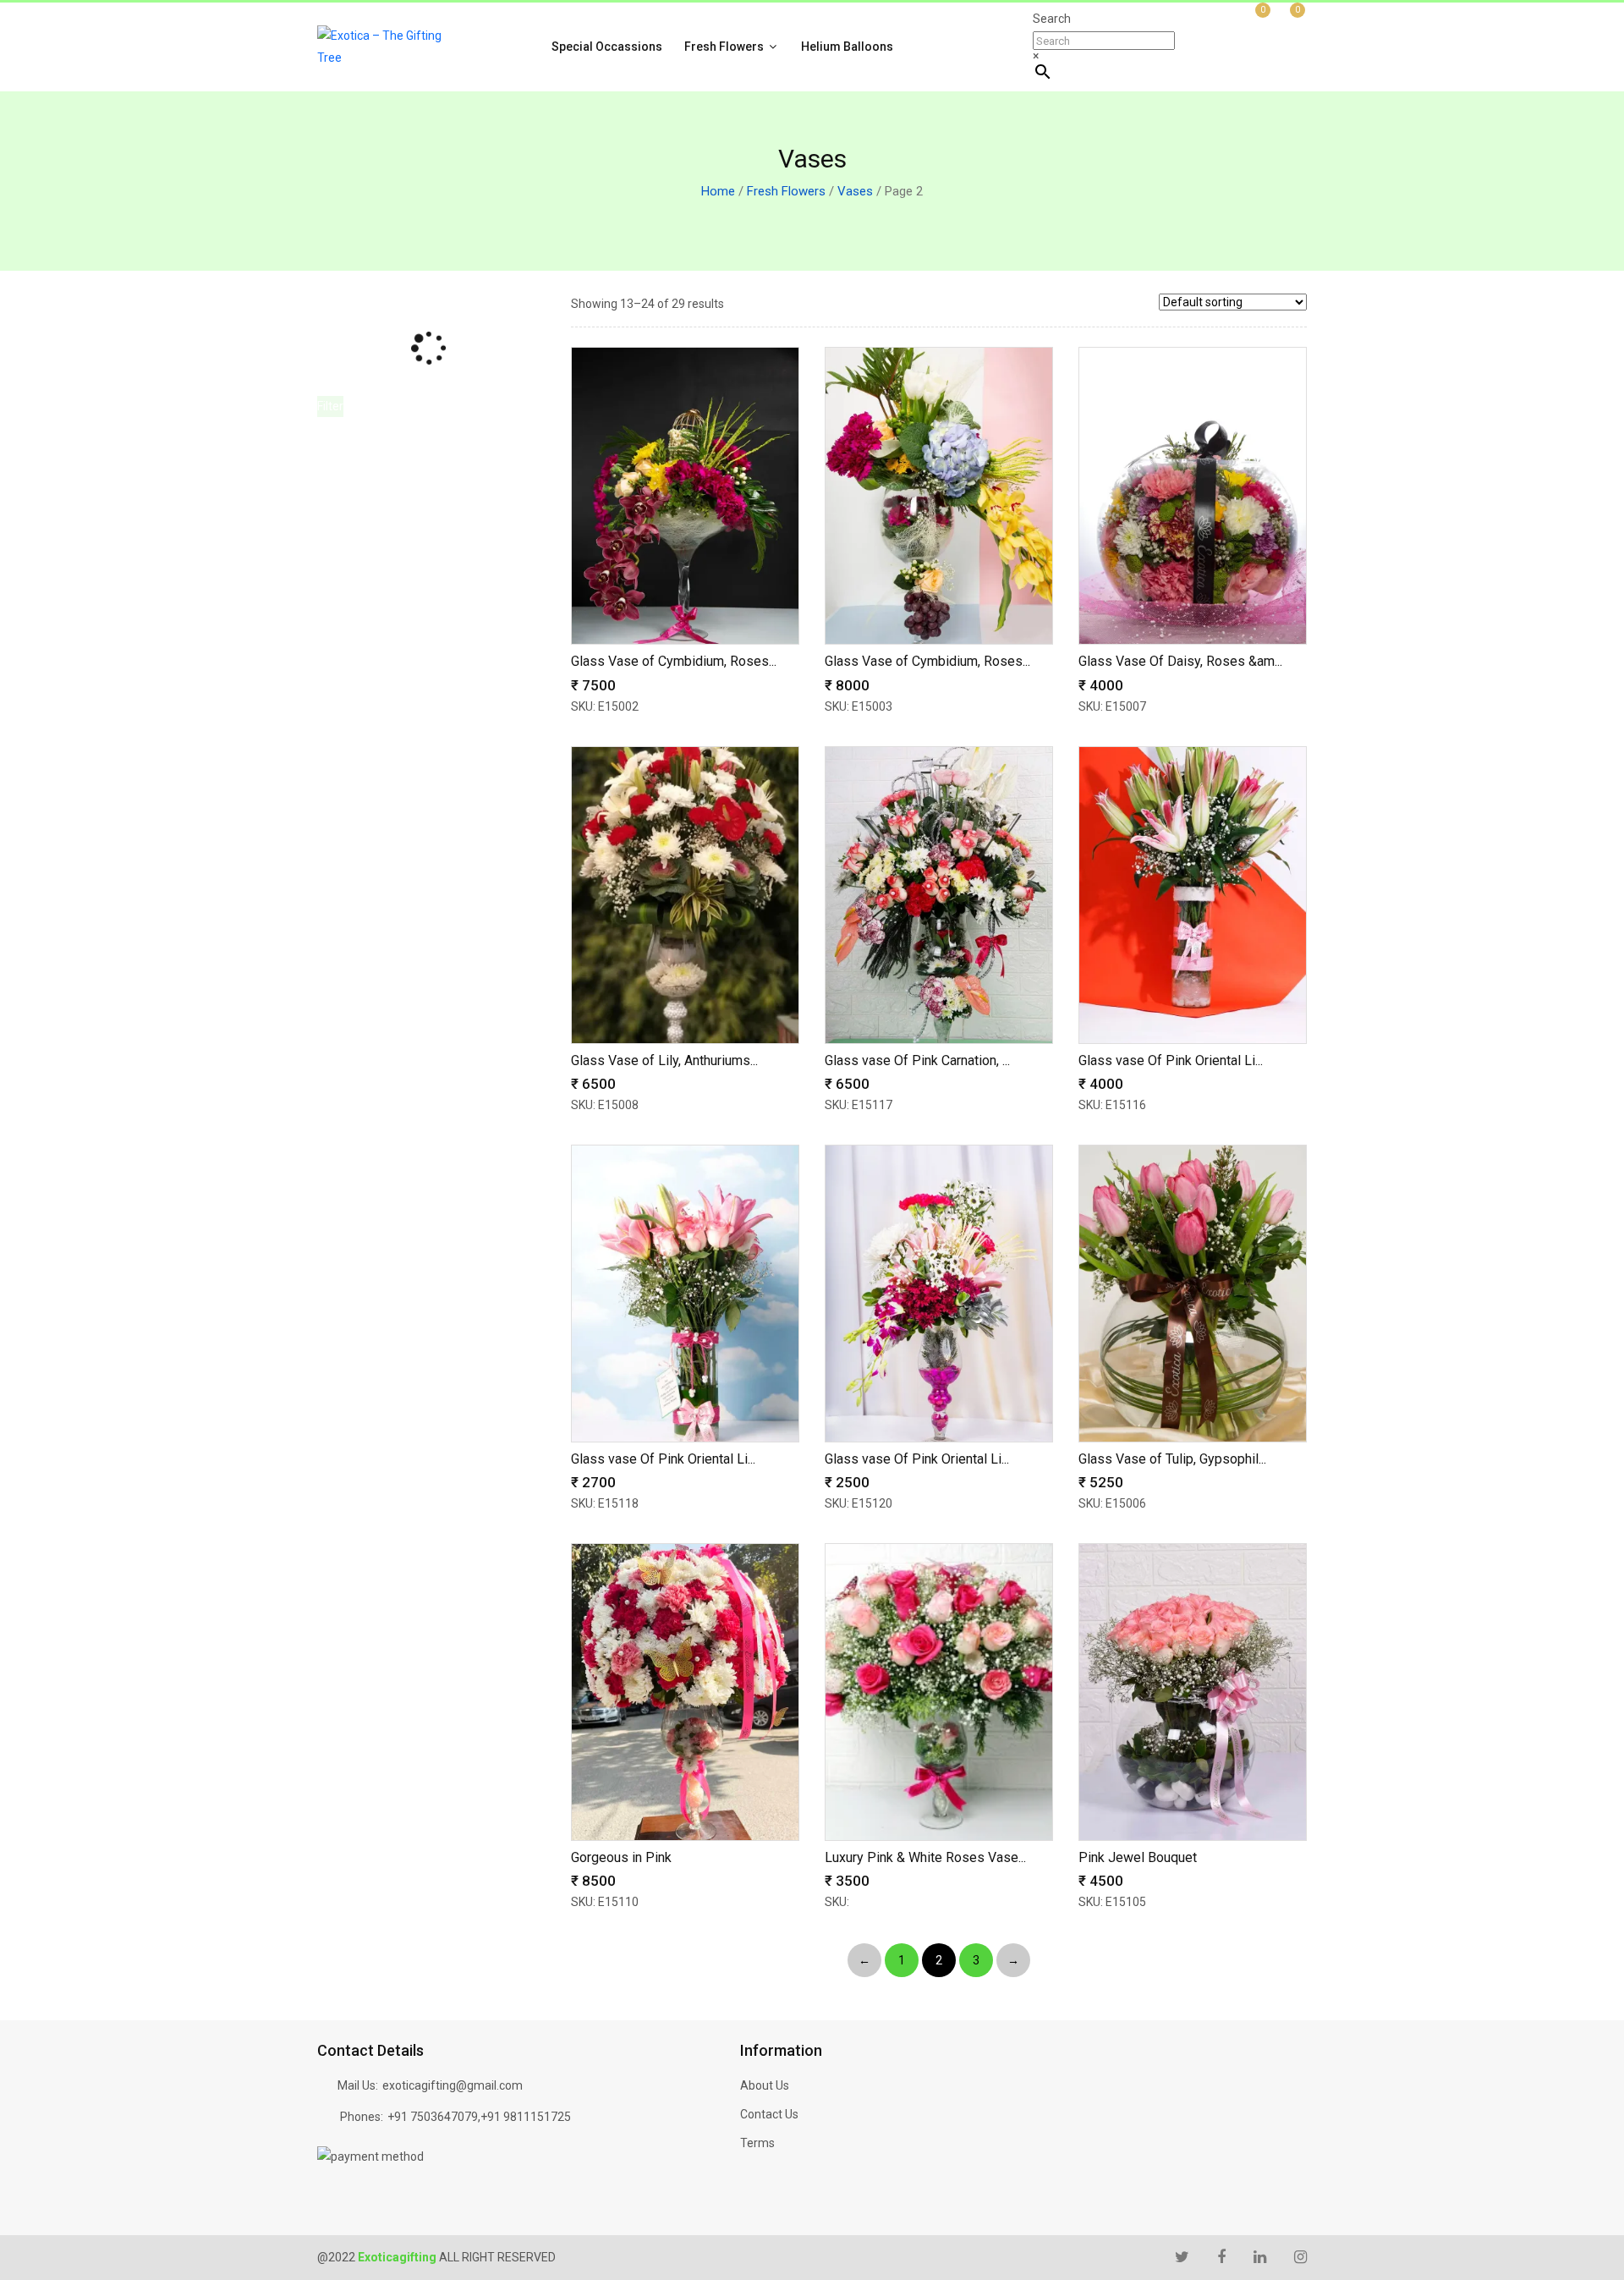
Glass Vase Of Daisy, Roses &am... (1180, 661)
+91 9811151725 (526, 2117)
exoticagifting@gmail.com (453, 2085)
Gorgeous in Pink (621, 1857)
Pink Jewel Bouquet (1138, 1857)
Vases (855, 191)
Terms (757, 2143)
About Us (765, 2085)
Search (1052, 19)
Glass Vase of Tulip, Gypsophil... (1172, 1459)
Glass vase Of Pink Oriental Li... (1171, 1060)
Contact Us (769, 2114)
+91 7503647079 (433, 2117)
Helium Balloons (847, 47)
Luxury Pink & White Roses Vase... (925, 1857)
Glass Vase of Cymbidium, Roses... (674, 661)
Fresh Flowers (725, 47)
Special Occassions (607, 47)
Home (718, 191)
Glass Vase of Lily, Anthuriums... (664, 1060)
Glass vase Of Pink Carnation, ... (917, 1060)
